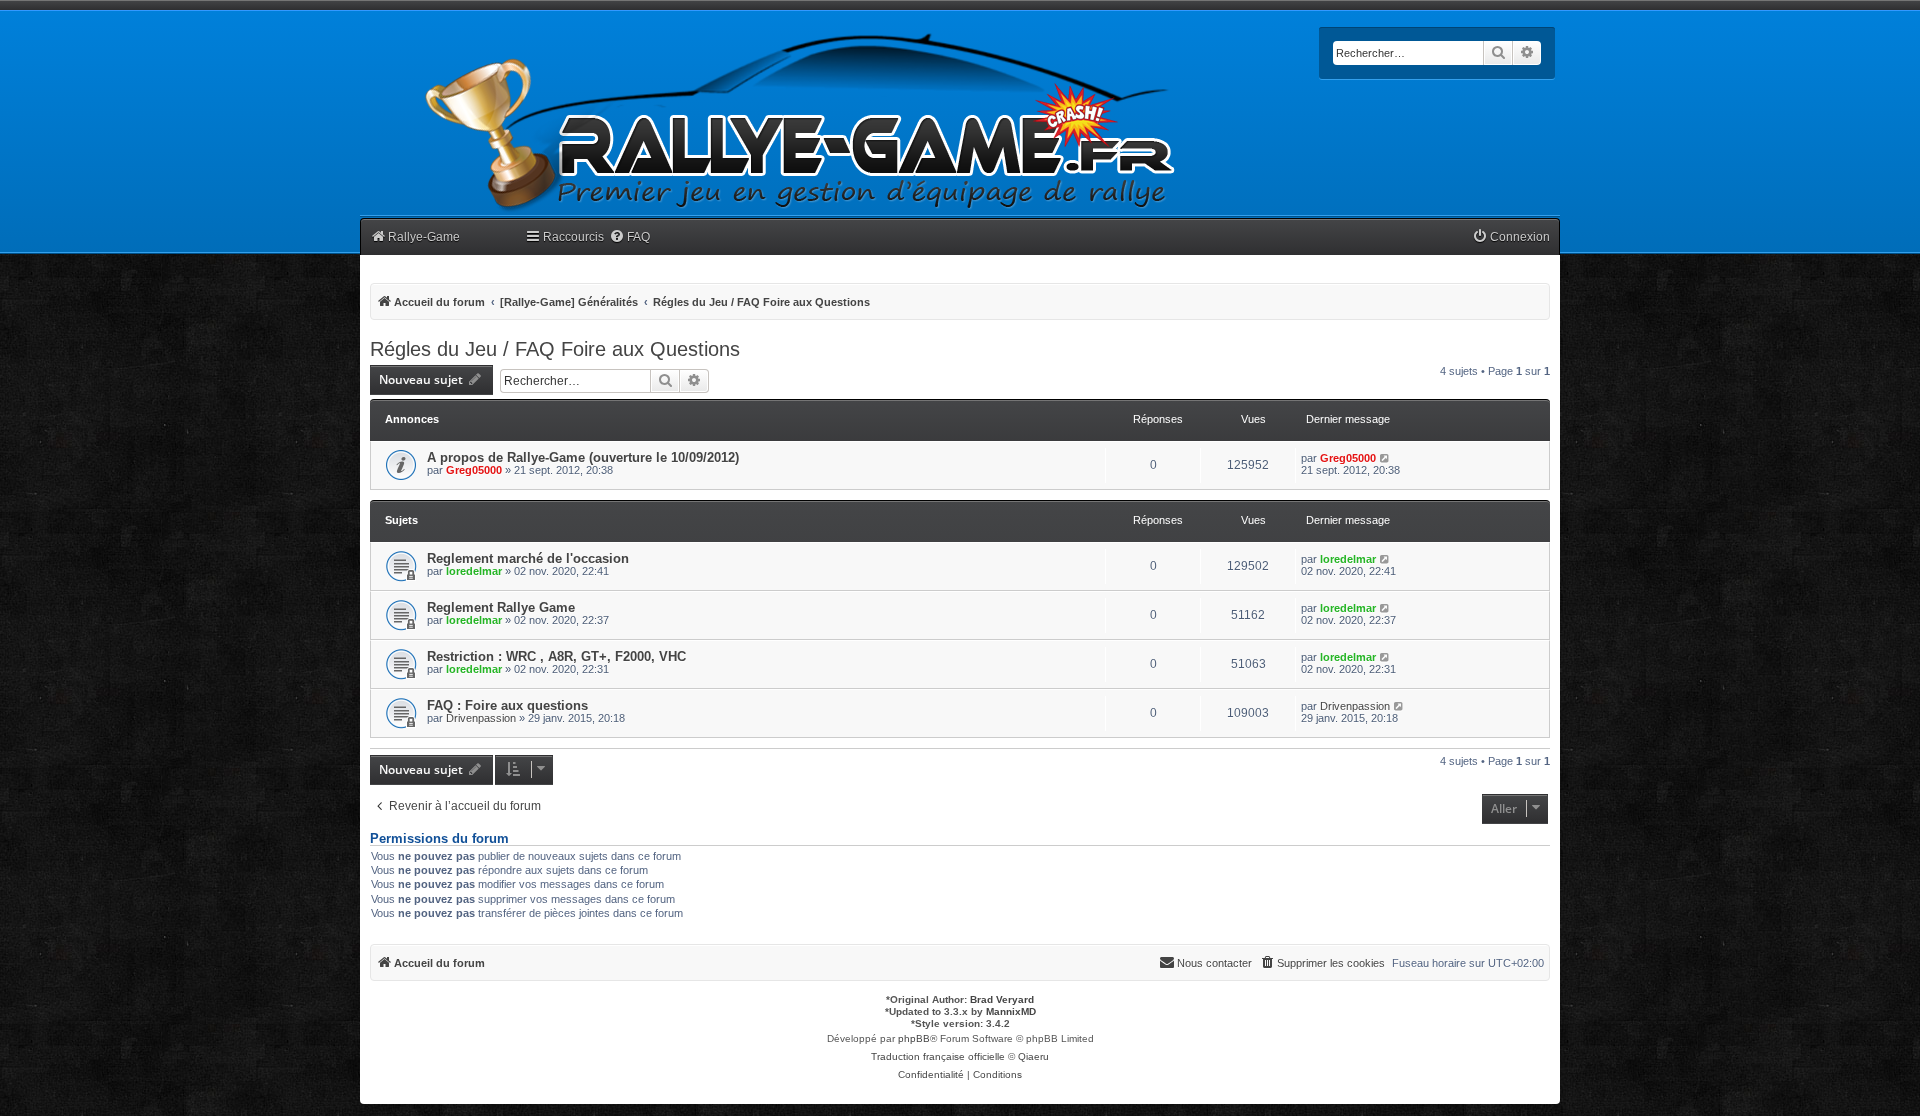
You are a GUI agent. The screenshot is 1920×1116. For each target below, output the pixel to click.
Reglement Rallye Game (501, 607)
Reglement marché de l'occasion (528, 558)
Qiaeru (1033, 1056)
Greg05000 (474, 470)
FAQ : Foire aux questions (507, 705)
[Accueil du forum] (801, 122)
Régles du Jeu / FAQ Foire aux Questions (555, 349)
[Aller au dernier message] (1385, 458)
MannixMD (1011, 1011)
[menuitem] (629, 237)
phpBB (914, 1038)
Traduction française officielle (938, 1056)
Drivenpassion (481, 718)
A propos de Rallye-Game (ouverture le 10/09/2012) (583, 457)
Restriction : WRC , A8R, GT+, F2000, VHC (556, 656)
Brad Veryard (1002, 999)
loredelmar (474, 571)
